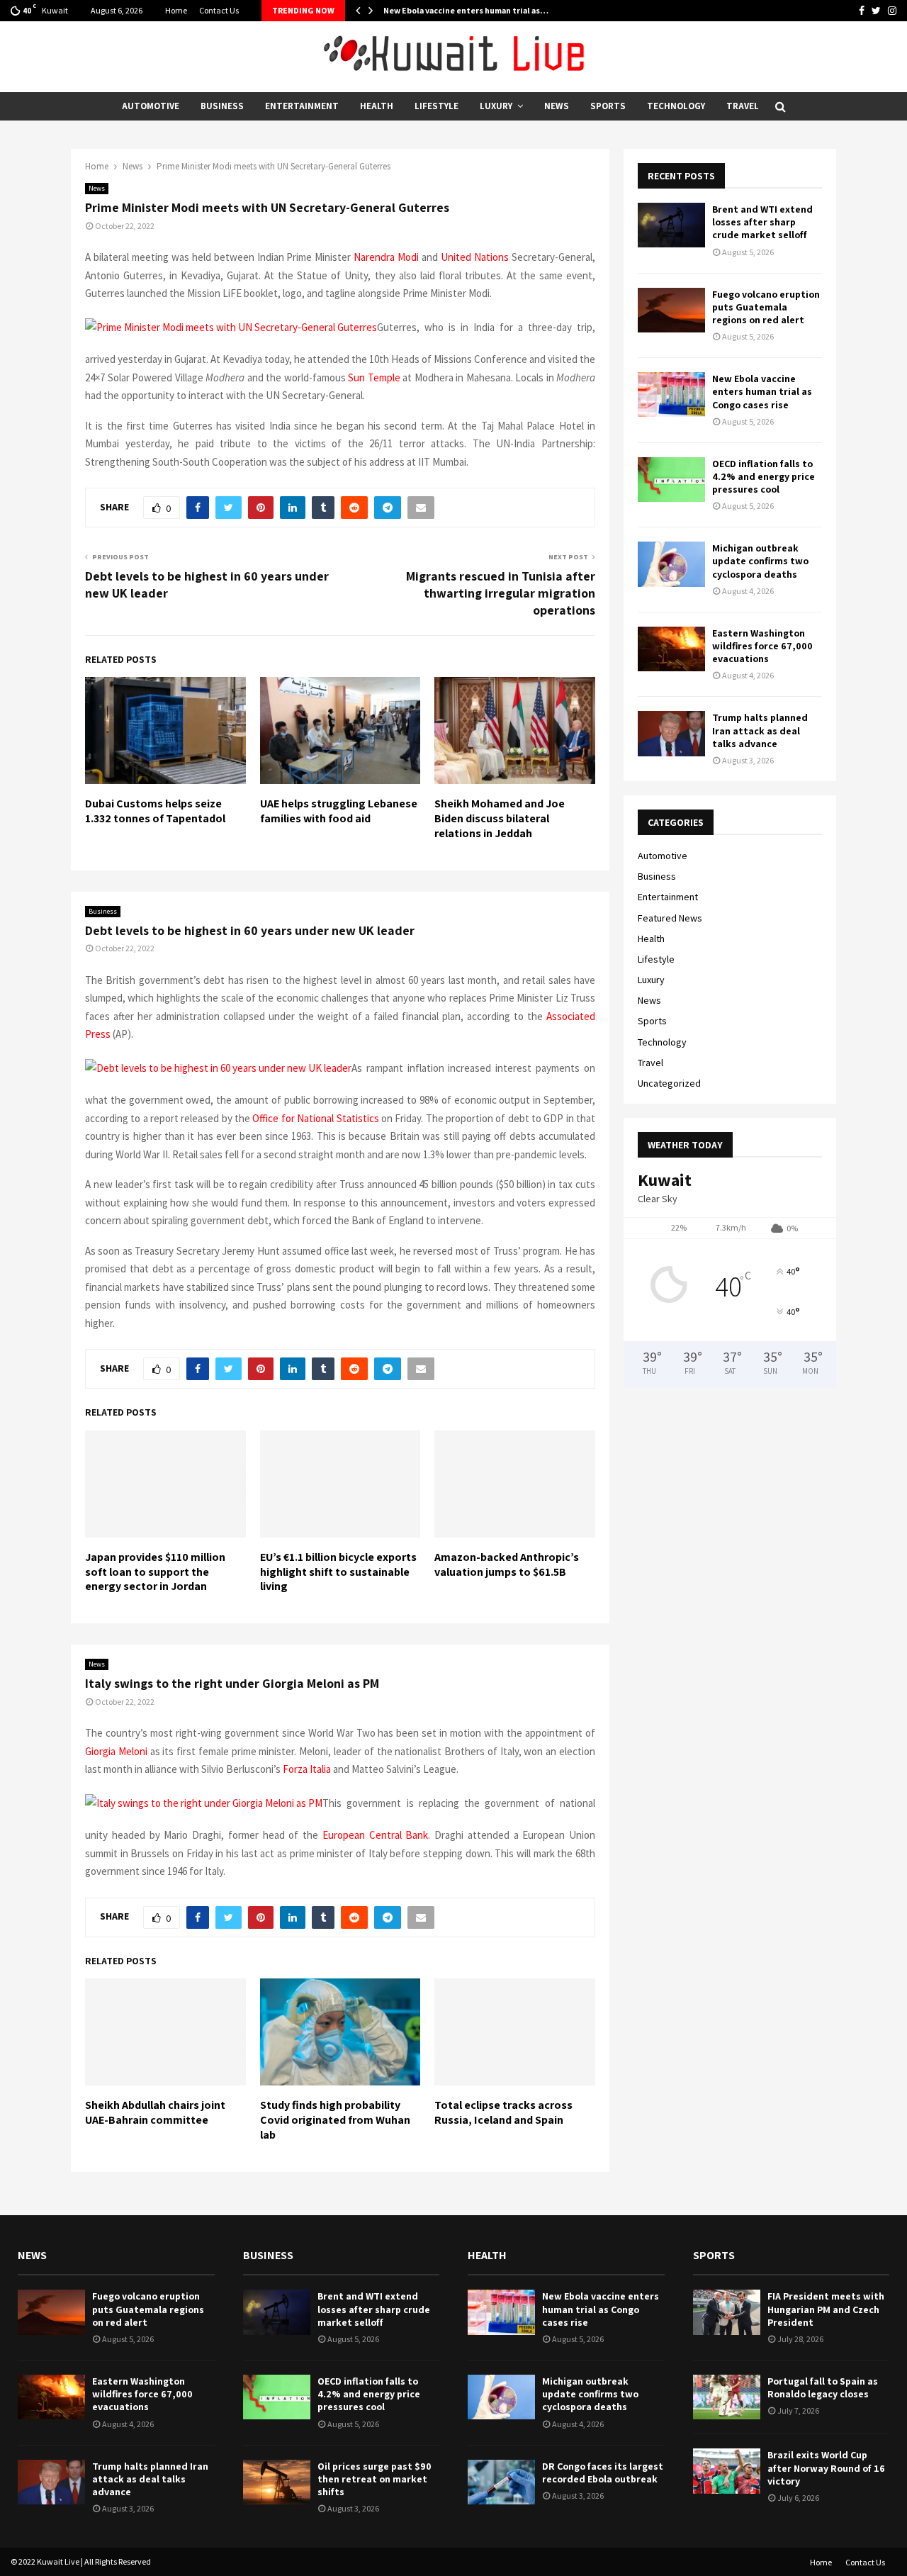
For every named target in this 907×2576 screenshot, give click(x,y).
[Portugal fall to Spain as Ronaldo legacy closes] (727, 2397)
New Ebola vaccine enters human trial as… (466, 10)
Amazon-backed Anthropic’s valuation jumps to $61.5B (507, 1564)
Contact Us (219, 10)
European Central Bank (376, 1835)
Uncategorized (669, 1083)
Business (222, 106)
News (557, 106)
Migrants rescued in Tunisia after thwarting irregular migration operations (501, 593)
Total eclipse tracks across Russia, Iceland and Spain (503, 2112)
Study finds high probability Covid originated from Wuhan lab (335, 2120)
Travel (743, 106)
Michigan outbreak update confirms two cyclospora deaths (760, 561)
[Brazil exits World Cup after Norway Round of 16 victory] (727, 2471)
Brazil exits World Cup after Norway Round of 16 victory (826, 2468)
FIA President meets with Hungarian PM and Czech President (826, 2309)
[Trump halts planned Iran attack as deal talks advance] (671, 733)
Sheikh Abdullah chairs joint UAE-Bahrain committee (155, 2112)
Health (377, 106)
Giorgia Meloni (116, 1751)
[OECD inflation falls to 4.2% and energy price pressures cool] (671, 480)
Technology (676, 106)
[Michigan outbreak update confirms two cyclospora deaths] (671, 564)
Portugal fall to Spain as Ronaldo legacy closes (823, 2387)
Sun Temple (374, 377)
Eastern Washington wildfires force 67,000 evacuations (762, 646)
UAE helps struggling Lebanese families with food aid (339, 811)
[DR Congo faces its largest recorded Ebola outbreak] (501, 2482)
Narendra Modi (386, 257)
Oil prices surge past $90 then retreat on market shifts (374, 2479)
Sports (608, 106)
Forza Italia (307, 1769)
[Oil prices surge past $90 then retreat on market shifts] (277, 2482)
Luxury (496, 106)
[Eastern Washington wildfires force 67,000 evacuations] (671, 649)
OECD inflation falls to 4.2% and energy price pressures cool (764, 476)
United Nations (475, 257)
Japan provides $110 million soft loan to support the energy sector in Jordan (155, 1572)
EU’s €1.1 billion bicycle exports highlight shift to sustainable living (338, 1572)
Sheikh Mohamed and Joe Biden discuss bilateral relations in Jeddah (500, 818)
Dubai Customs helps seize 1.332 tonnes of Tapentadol (155, 811)
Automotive (151, 106)
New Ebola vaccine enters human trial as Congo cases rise (762, 391)
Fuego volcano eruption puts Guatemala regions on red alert (766, 307)
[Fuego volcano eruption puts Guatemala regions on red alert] (671, 310)
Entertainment (302, 106)
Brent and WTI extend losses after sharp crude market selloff (762, 222)
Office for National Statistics (315, 1118)
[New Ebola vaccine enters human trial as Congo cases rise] (671, 394)
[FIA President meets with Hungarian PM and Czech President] (727, 2312)
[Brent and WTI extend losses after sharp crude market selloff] (671, 225)
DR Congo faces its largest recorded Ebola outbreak (603, 2473)
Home (176, 10)
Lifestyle (436, 106)
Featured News (670, 918)
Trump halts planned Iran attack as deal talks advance (760, 730)
